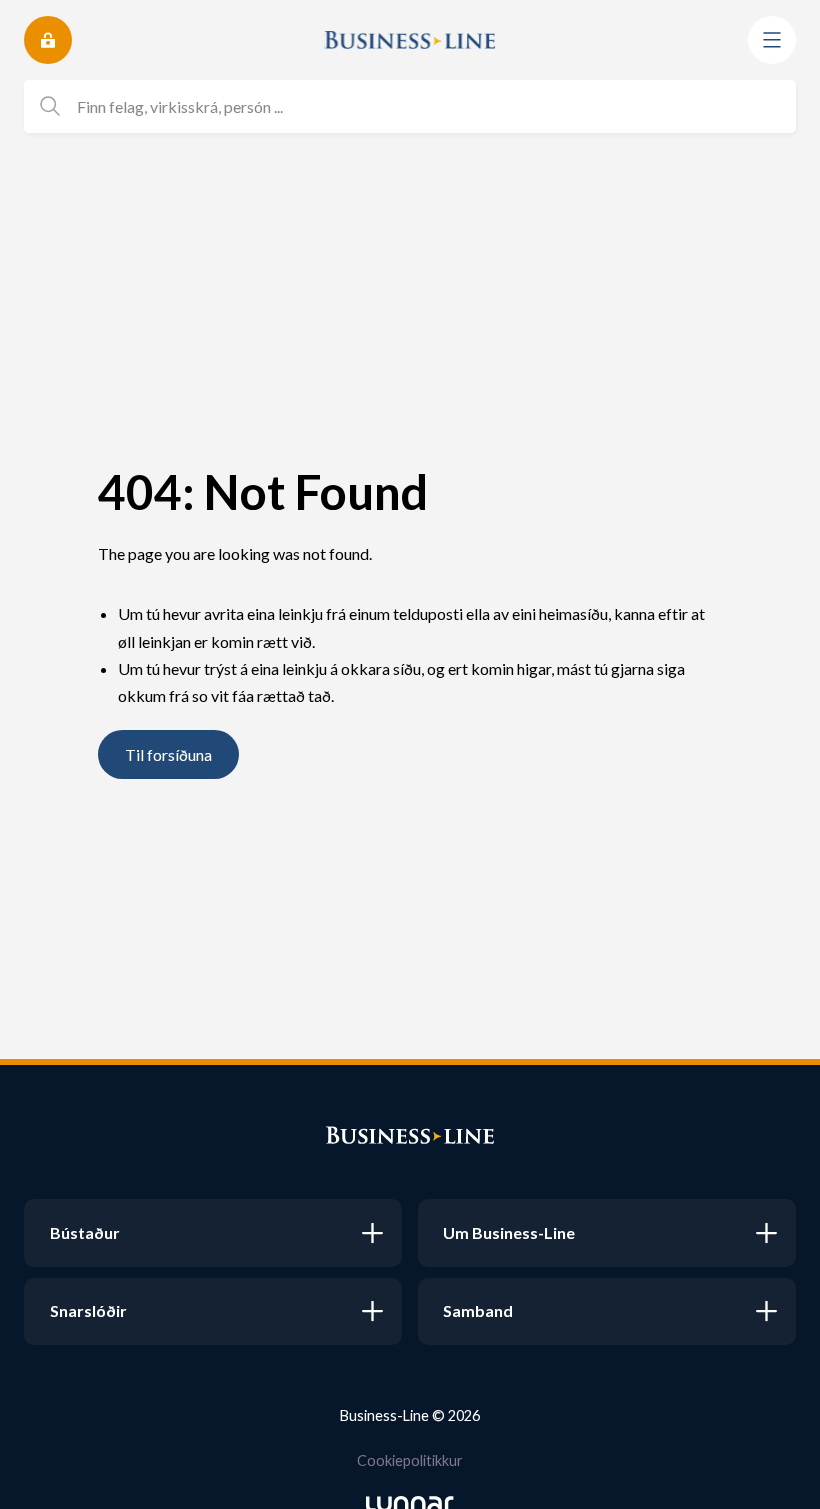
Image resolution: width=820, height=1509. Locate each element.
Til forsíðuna (168, 754)
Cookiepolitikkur (410, 1460)
